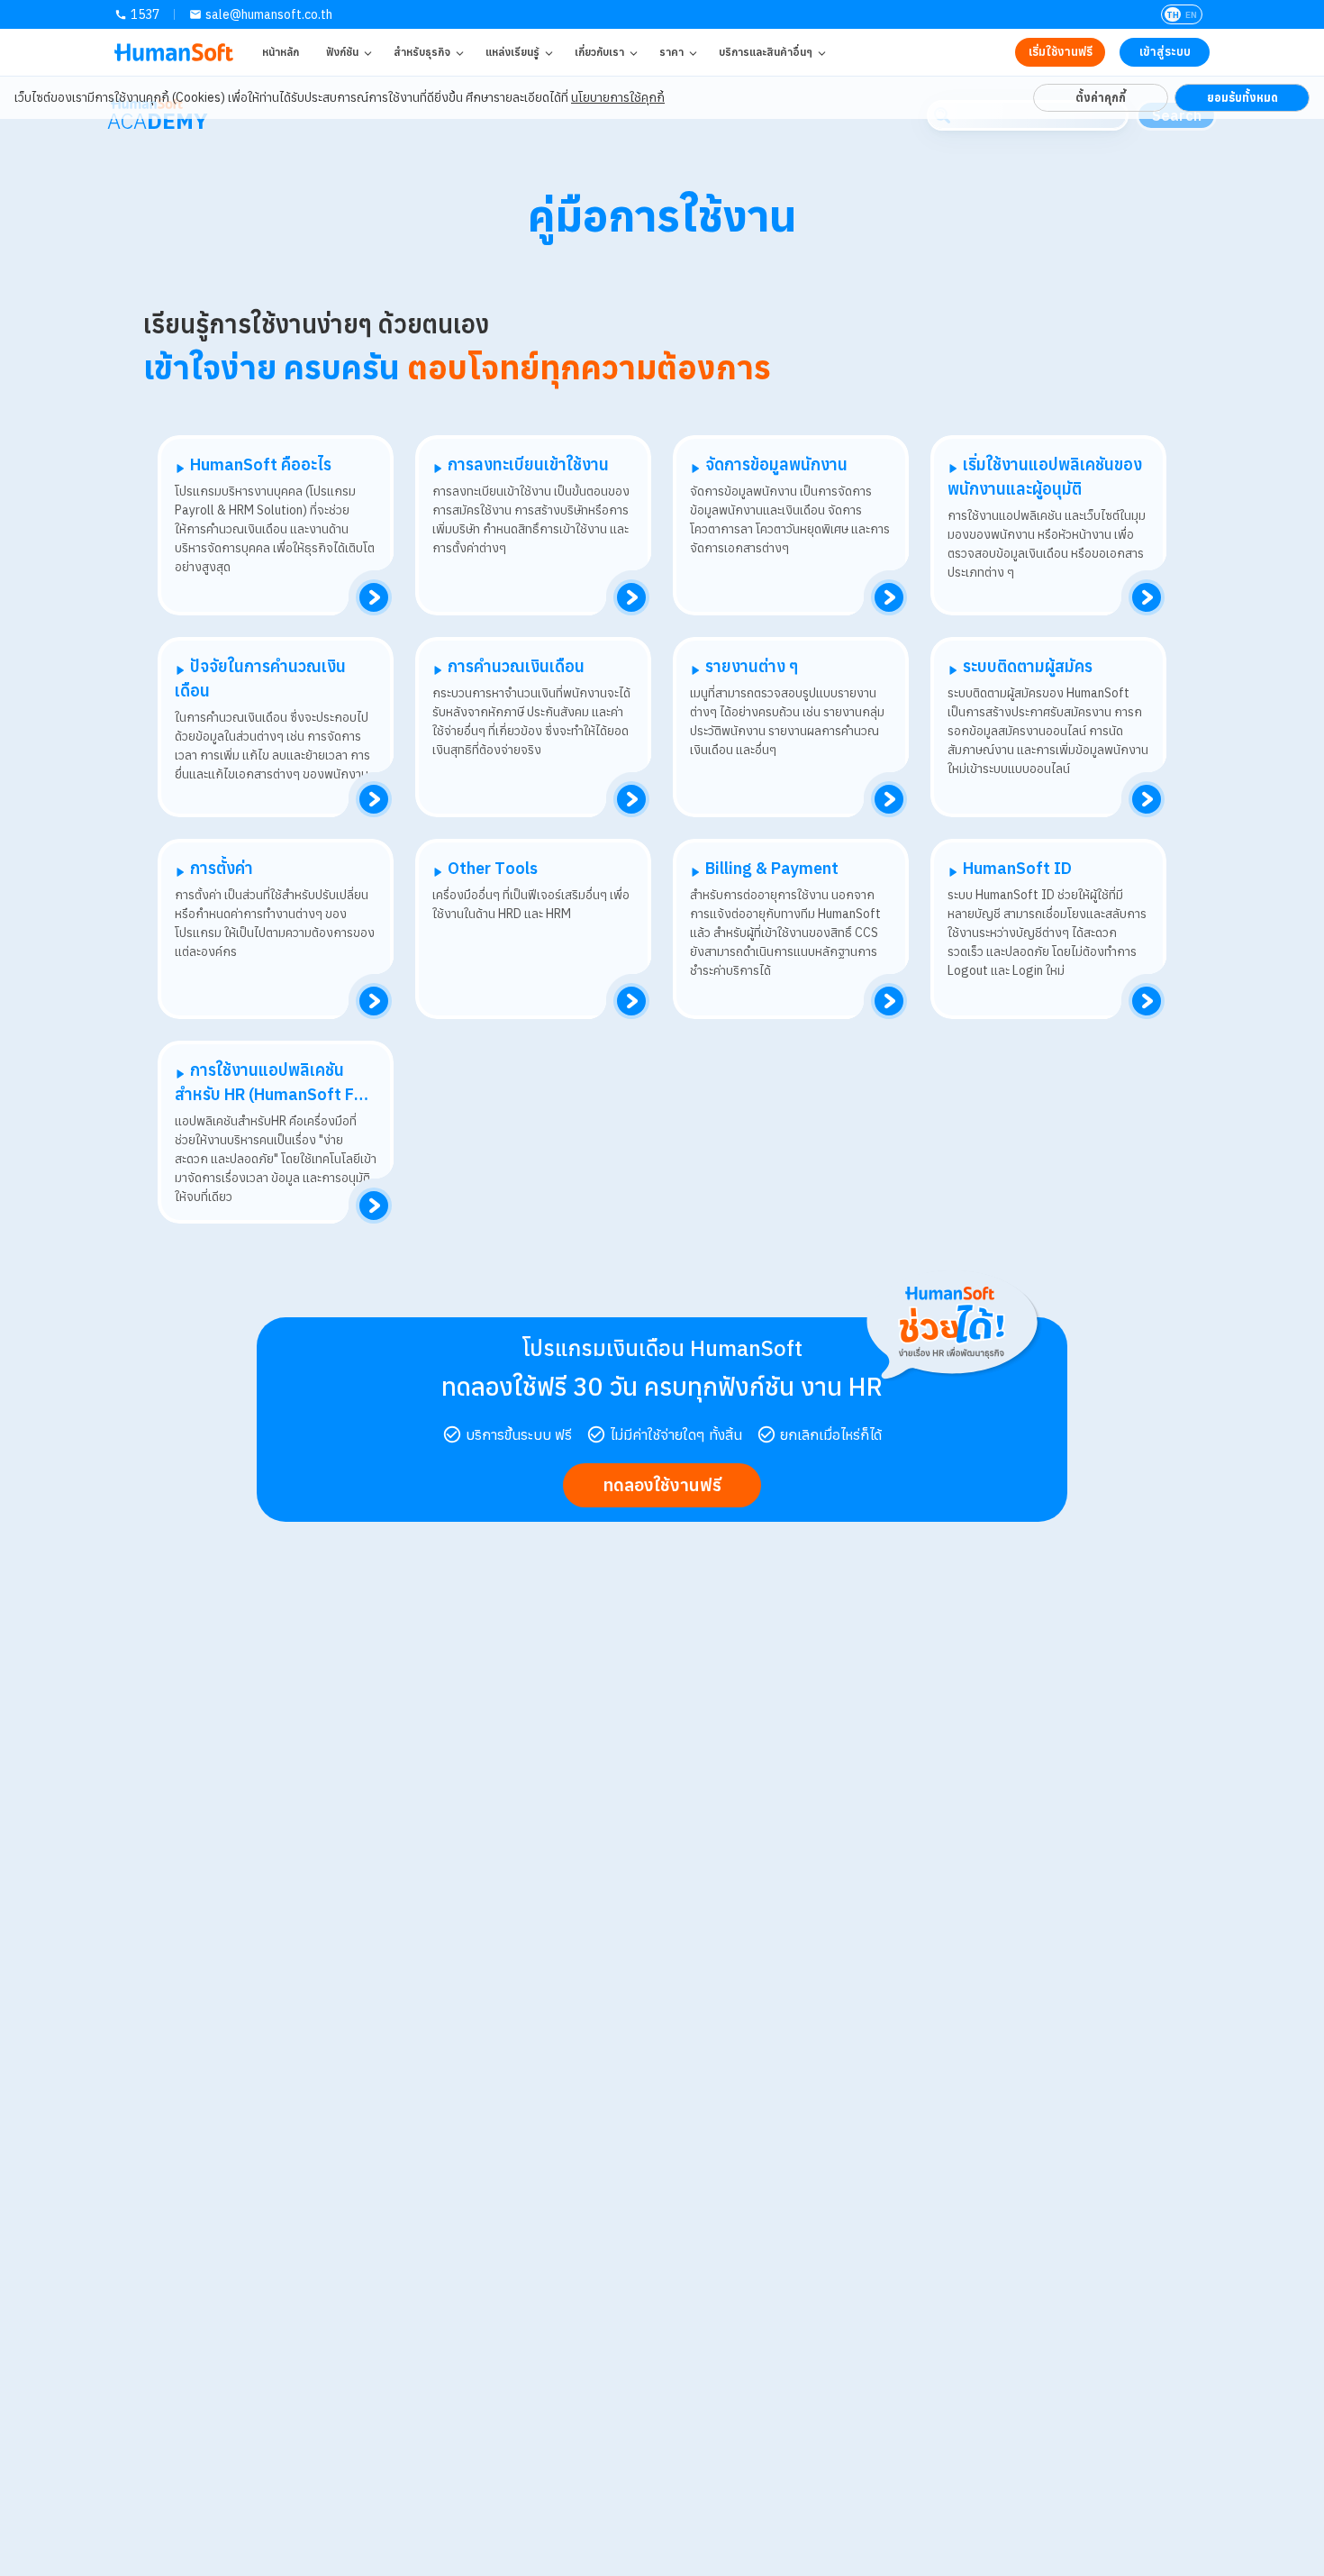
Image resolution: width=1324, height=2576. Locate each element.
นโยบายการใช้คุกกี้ (618, 97)
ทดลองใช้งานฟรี (662, 1484)
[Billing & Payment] (889, 1001)
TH (1173, 15)
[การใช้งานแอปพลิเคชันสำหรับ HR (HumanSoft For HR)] (374, 1206)
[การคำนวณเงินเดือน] (631, 799)
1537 (145, 14)
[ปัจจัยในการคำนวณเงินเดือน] (374, 799)
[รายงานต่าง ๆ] (889, 799)
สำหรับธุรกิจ (422, 52)
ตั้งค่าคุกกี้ (1101, 97)
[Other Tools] (631, 1001)
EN (1191, 15)
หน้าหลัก (281, 52)
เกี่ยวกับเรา (599, 52)
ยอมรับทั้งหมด (1242, 97)
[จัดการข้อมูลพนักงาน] (889, 597)
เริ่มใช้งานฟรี (1061, 52)
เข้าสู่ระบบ (1165, 52)
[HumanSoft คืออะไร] (374, 597)
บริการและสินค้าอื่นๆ (766, 52)
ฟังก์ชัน (342, 52)
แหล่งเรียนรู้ (512, 52)
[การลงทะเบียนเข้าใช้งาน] (631, 597)
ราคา (671, 52)
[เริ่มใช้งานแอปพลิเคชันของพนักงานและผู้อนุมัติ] (1147, 597)
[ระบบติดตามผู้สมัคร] (1147, 799)
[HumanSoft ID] (1147, 1001)
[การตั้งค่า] (374, 1001)
